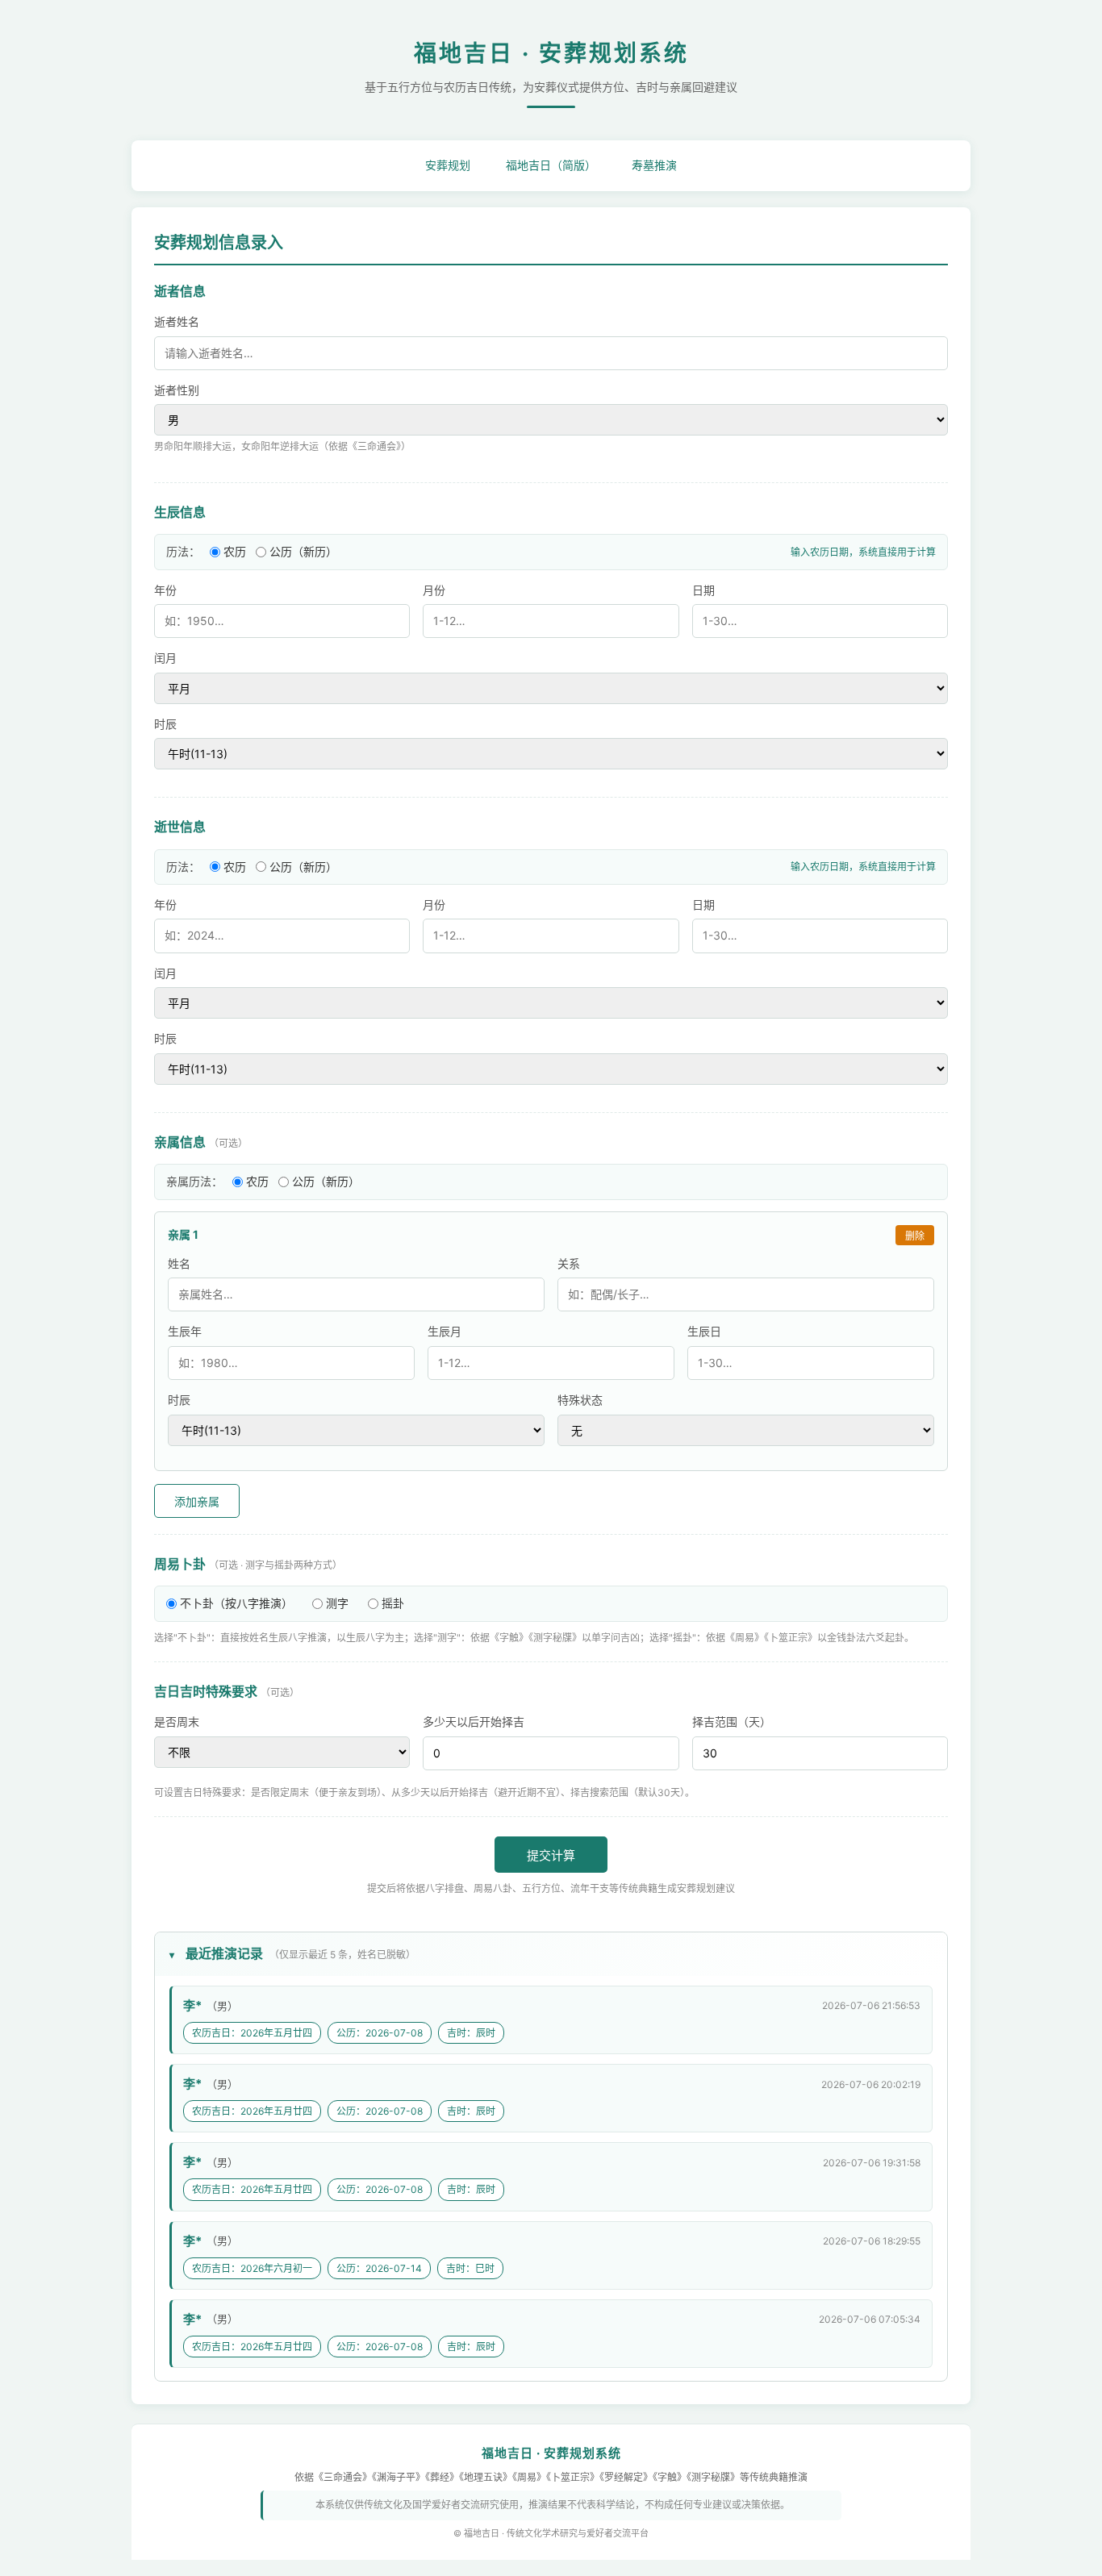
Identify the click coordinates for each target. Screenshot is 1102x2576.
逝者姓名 (177, 321)
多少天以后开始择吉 (474, 1722)
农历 (235, 551)
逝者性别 (177, 390)
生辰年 (185, 1331)
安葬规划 (448, 165)
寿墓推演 (654, 165)
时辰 (165, 724)
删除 (915, 1236)
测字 (337, 1603)
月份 (434, 590)
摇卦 (393, 1603)
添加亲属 (197, 1502)
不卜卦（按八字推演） (236, 1603)
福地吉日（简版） (551, 165)
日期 (703, 590)
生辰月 (445, 1331)
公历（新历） (303, 551)
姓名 (179, 1263)
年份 (165, 590)
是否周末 (177, 1722)
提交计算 (551, 1855)
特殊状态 (580, 1400)
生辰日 (704, 1331)
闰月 (165, 658)
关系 (569, 1263)
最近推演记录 (301, 1953)
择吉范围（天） (732, 1722)
